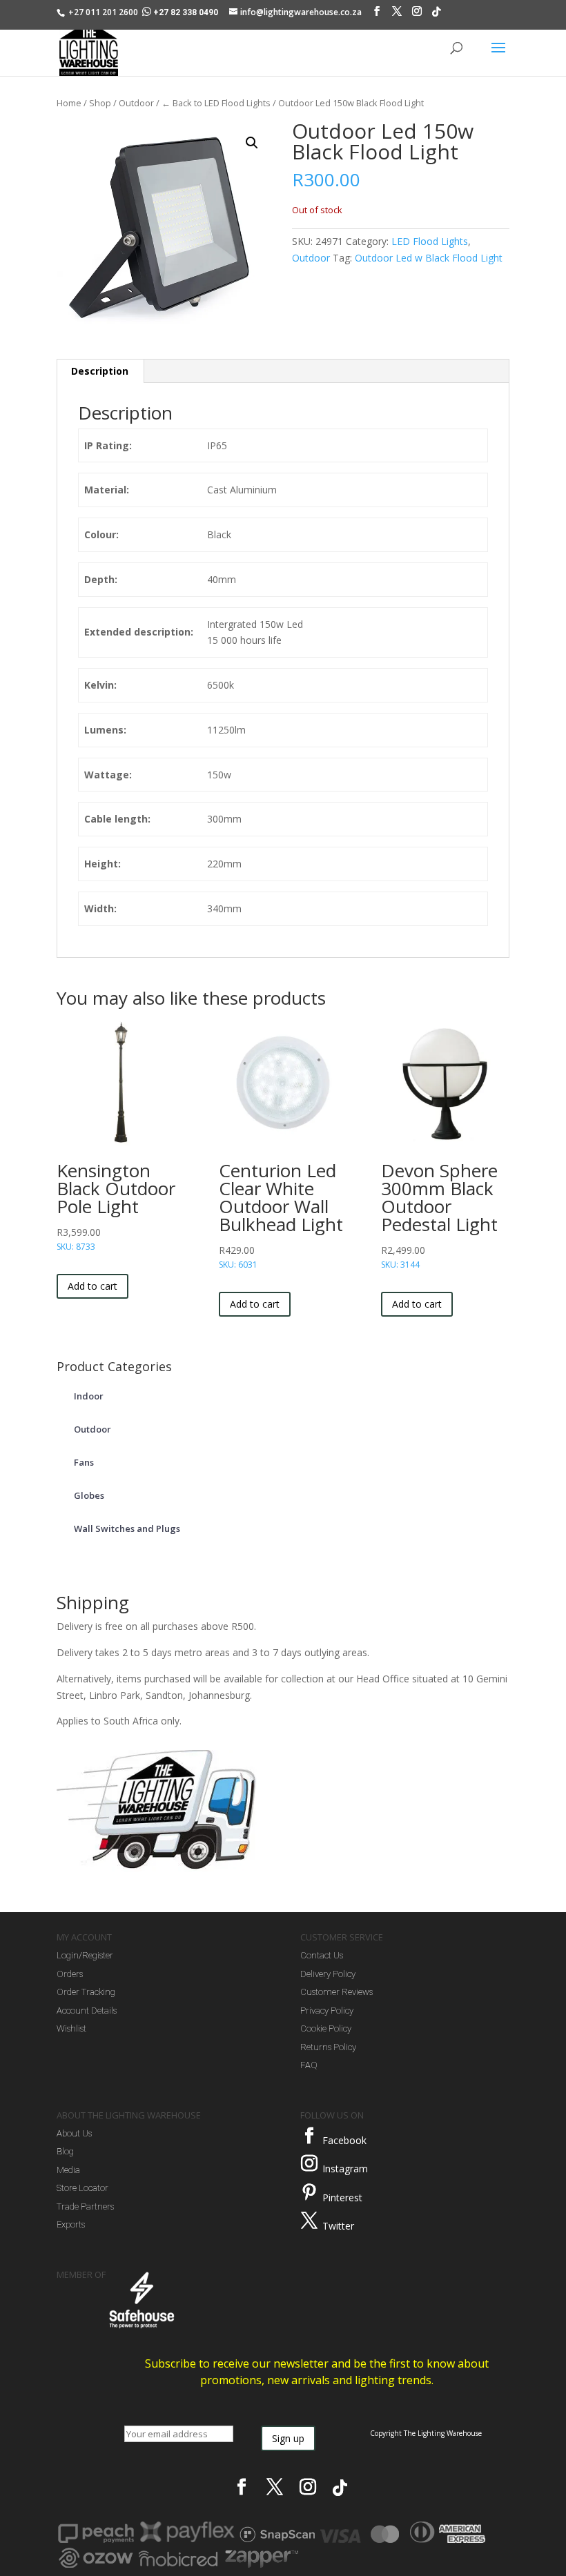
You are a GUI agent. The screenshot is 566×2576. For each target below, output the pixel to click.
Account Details (87, 2010)
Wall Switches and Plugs (127, 1528)
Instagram (345, 2169)
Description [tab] (100, 371)
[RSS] (436, 15)
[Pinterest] (309, 2192)
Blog (65, 2151)
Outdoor (136, 103)
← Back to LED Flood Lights (216, 103)
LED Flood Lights (430, 241)
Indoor (89, 1396)
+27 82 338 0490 (186, 12)
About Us (74, 2133)
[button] (252, 143)
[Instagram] (417, 14)
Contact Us (322, 1955)
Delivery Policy (328, 1974)
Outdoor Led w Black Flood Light (429, 258)
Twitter (338, 2226)
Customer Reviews (336, 1992)
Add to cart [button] (92, 1286)
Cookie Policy (326, 2028)
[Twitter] (309, 2221)
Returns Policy (328, 2047)
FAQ (309, 2065)
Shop (100, 103)
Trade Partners (85, 2206)
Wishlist (71, 2028)
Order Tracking (86, 1992)
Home (69, 103)
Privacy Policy (327, 2010)
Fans (84, 1462)
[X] (397, 14)
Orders (70, 1974)
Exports (71, 2224)
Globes (89, 1495)
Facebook (344, 2140)
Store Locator (82, 2188)
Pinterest (342, 2198)
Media (68, 2170)
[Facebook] (377, 14)
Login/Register (85, 1955)
